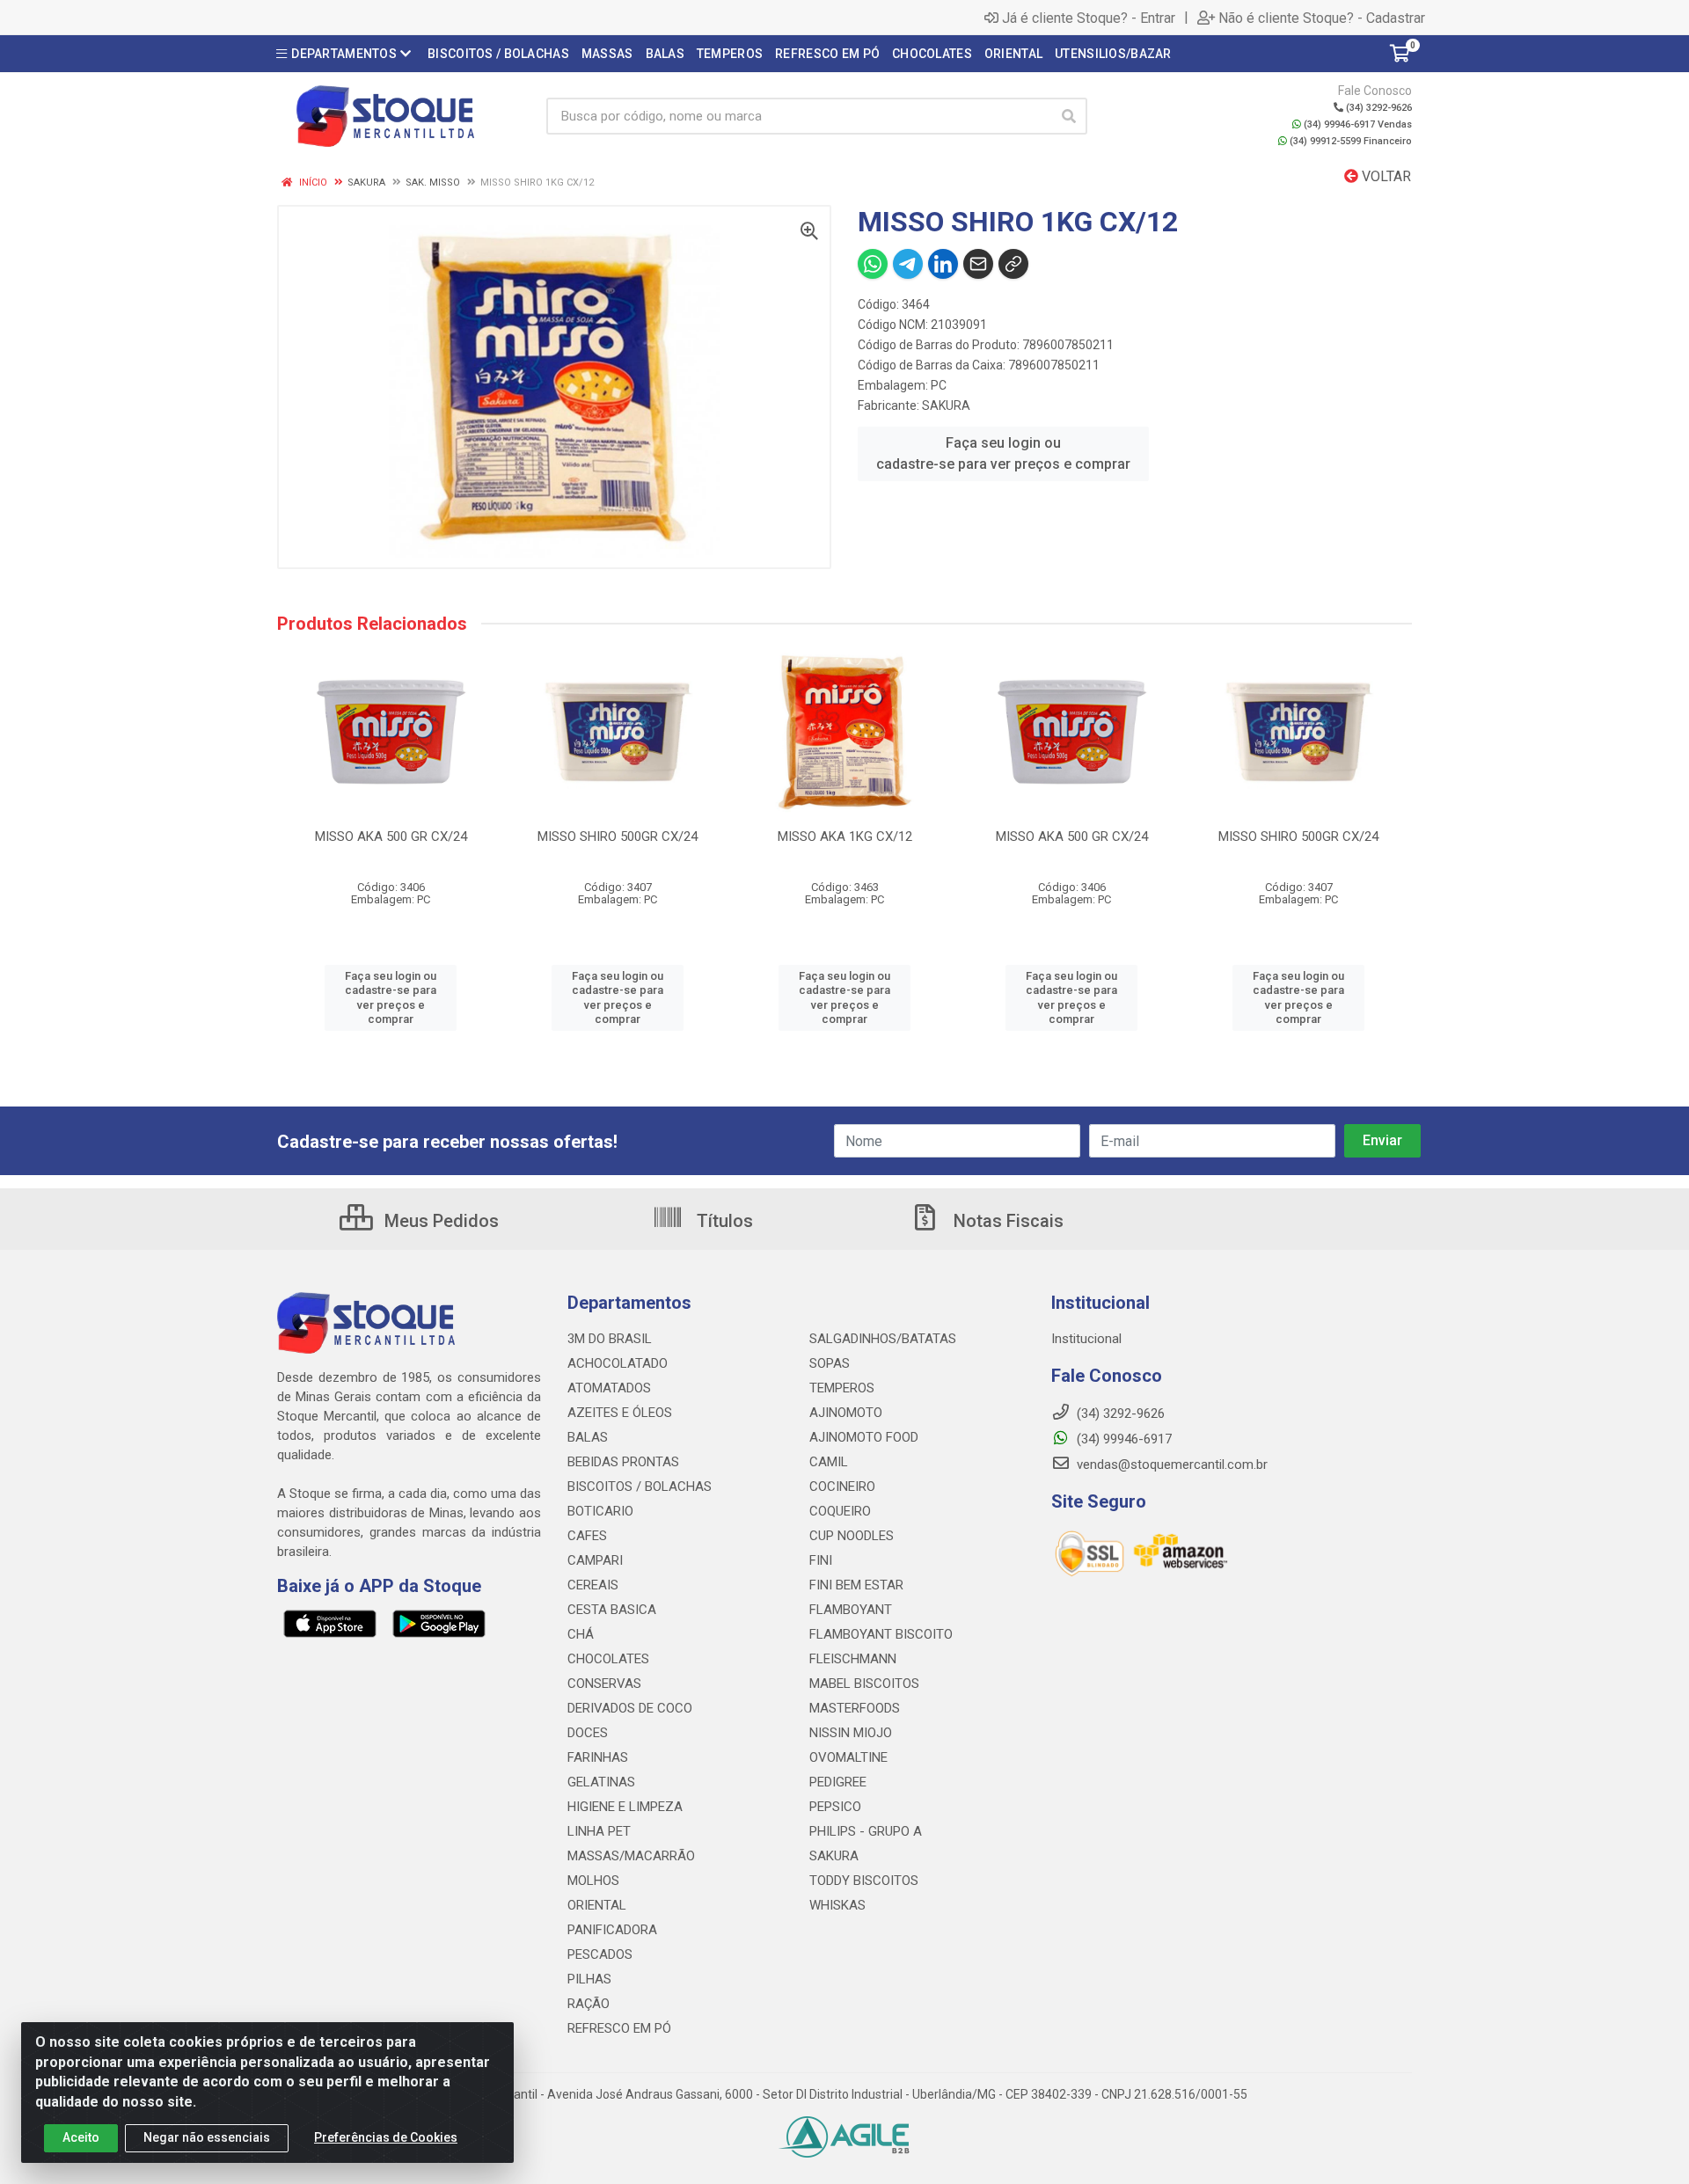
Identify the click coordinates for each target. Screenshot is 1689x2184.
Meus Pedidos (439, 1221)
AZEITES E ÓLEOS (620, 1413)
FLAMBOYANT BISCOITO (881, 1634)
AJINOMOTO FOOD (864, 1437)
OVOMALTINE (848, 1757)
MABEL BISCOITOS (864, 1684)
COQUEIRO (840, 1511)
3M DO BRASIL (610, 1339)
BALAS (588, 1437)
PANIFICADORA (612, 1930)
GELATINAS (601, 1782)
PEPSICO (835, 1807)
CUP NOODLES (852, 1536)
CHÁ (581, 1634)
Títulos (723, 1221)
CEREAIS (593, 1585)
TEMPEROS (842, 1388)
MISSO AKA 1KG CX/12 (845, 836)
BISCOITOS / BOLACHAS (640, 1486)
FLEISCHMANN (853, 1659)
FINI (821, 1560)
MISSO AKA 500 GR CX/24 (391, 836)
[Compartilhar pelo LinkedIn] (943, 264)
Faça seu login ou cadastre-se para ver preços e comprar (1003, 453)
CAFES (587, 1536)
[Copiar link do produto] (1013, 264)
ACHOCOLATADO (618, 1363)
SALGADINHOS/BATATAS (883, 1339)
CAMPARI (595, 1560)
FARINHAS (598, 1757)
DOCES (588, 1733)
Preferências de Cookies (386, 2137)
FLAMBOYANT (851, 1610)
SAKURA (946, 405)
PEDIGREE (838, 1782)
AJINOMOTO (846, 1413)
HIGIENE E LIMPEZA (625, 1807)
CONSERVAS (604, 1684)
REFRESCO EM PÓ (619, 2028)
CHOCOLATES (608, 1659)
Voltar (1385, 176)
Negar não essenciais (207, 2137)
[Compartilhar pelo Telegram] (908, 264)
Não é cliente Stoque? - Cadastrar (1322, 18)
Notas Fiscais (1006, 1221)
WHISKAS (837, 1905)
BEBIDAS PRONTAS (623, 1462)
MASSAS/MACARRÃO (631, 1856)
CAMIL (829, 1462)
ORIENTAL (597, 1905)
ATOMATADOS (609, 1388)
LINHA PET (599, 1831)
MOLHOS (593, 1881)
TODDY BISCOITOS (864, 1881)
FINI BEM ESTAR (856, 1585)
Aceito (81, 2137)
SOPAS (830, 1363)
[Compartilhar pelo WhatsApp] (873, 264)
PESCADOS (600, 1954)
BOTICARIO (600, 1511)
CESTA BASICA (612, 1610)
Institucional (1086, 1339)
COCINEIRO (842, 1486)
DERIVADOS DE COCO (630, 1708)
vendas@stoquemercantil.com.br (1170, 1465)
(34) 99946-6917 (1122, 1439)
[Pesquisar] (1069, 116)
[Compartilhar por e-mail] (978, 264)
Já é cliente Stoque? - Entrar (1089, 18)
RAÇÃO (589, 2004)
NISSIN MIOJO (851, 1733)
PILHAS (589, 1979)
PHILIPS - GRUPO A (866, 1831)
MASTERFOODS (855, 1708)
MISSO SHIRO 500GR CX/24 (618, 836)
